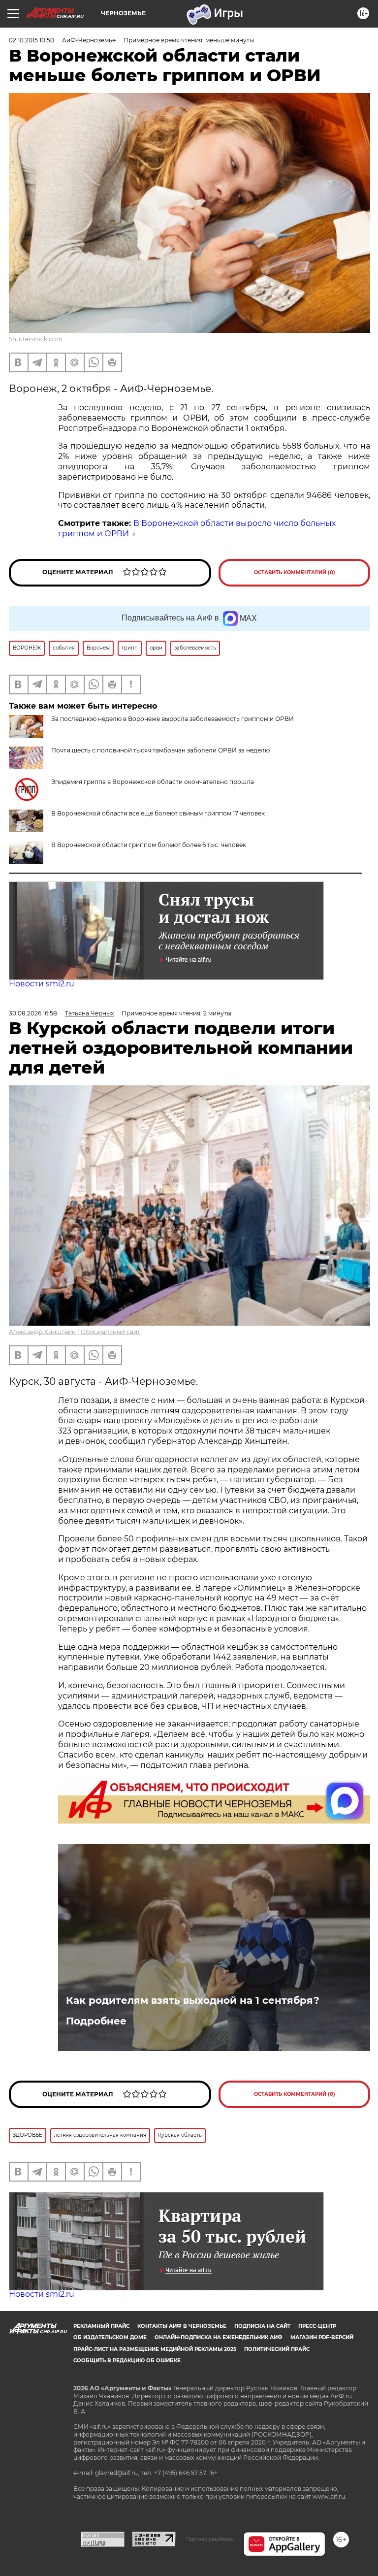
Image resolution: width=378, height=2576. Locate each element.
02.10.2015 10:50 (31, 40)
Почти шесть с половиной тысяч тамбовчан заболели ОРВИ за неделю (160, 750)
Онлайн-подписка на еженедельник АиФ (219, 2337)
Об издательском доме (110, 2337)
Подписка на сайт (262, 2326)
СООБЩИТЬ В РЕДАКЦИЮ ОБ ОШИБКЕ (127, 2361)
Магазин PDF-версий (322, 2337)
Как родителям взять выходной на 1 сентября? (193, 2000)
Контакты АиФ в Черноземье (182, 2326)
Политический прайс (277, 2349)
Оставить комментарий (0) (295, 572)
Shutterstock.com (36, 339)
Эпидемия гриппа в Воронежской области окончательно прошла (153, 782)
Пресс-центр (317, 2326)
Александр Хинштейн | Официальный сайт (75, 1332)
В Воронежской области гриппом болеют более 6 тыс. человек (149, 845)
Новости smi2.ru (42, 984)
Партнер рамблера (209, 2539)
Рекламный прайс (101, 2326)
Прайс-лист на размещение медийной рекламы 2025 (155, 2349)
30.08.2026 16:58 (33, 1013)
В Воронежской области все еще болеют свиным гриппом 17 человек (158, 813)
